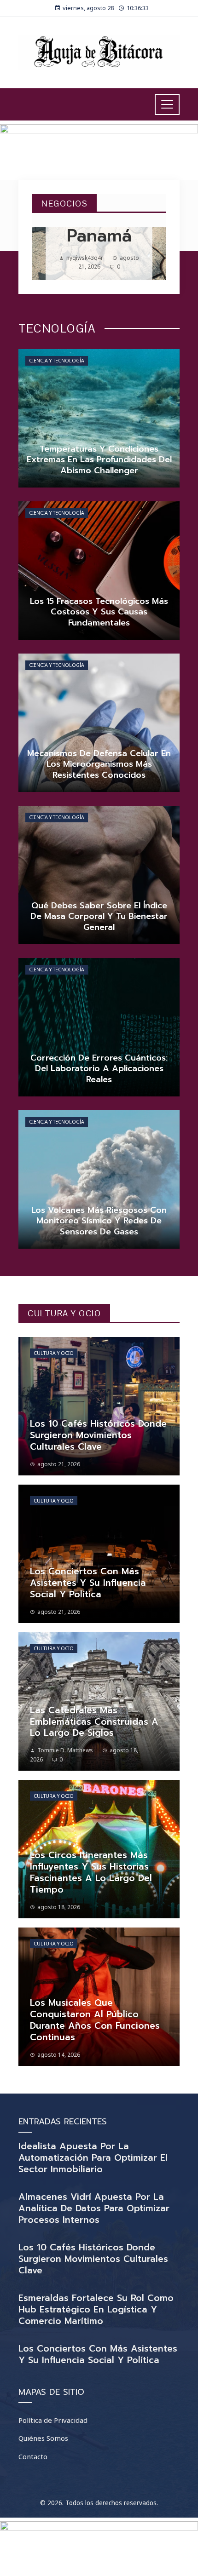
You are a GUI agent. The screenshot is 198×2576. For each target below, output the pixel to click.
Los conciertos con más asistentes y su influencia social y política (98, 2354)
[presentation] (47, 253)
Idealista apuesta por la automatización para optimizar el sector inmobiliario (93, 2158)
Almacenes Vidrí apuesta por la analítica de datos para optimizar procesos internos (94, 2208)
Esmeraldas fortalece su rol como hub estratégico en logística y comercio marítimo (96, 2309)
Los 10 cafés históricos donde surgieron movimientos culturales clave (93, 2259)
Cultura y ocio (54, 1353)
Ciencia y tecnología (57, 361)
